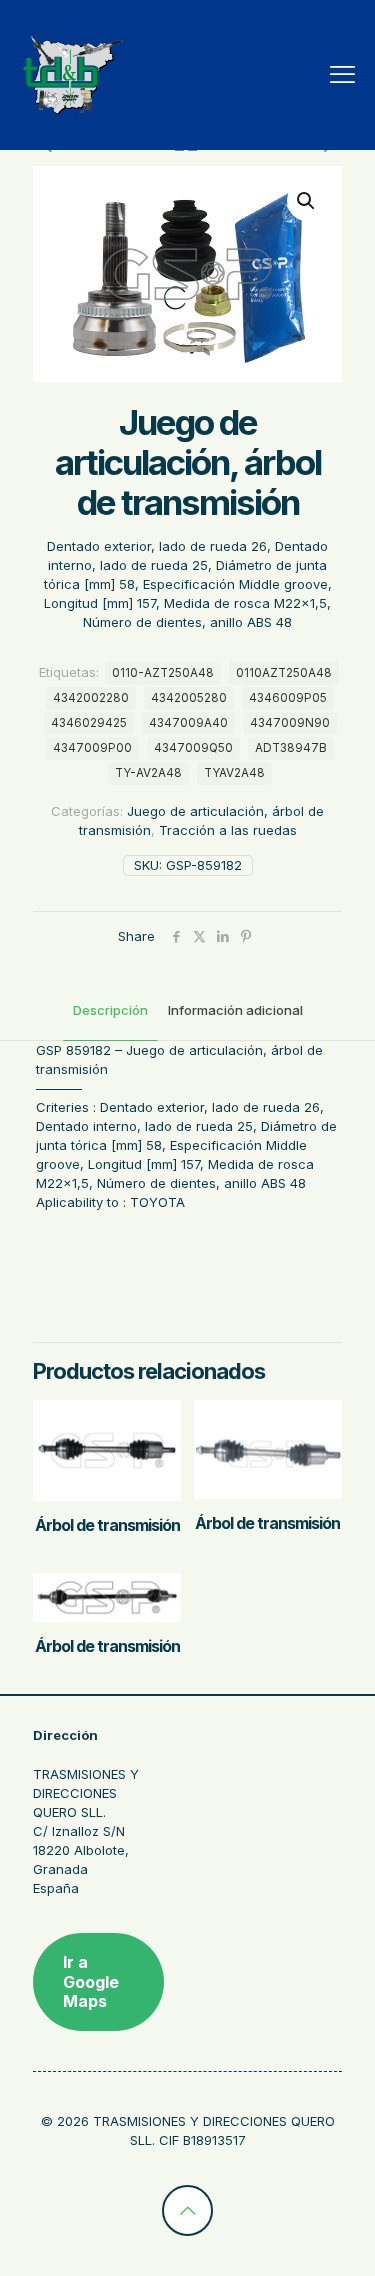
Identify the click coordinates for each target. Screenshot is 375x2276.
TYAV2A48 (234, 773)
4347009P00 (92, 748)
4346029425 (89, 723)
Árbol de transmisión (107, 1525)
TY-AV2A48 (148, 773)
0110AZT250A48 (284, 673)
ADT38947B (291, 748)
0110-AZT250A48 (163, 673)
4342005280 (189, 698)
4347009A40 (188, 723)
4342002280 (91, 698)
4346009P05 (288, 698)
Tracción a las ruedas (228, 830)
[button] (307, 201)
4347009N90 (290, 723)
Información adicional (235, 1010)
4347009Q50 (193, 748)
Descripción (110, 1010)
